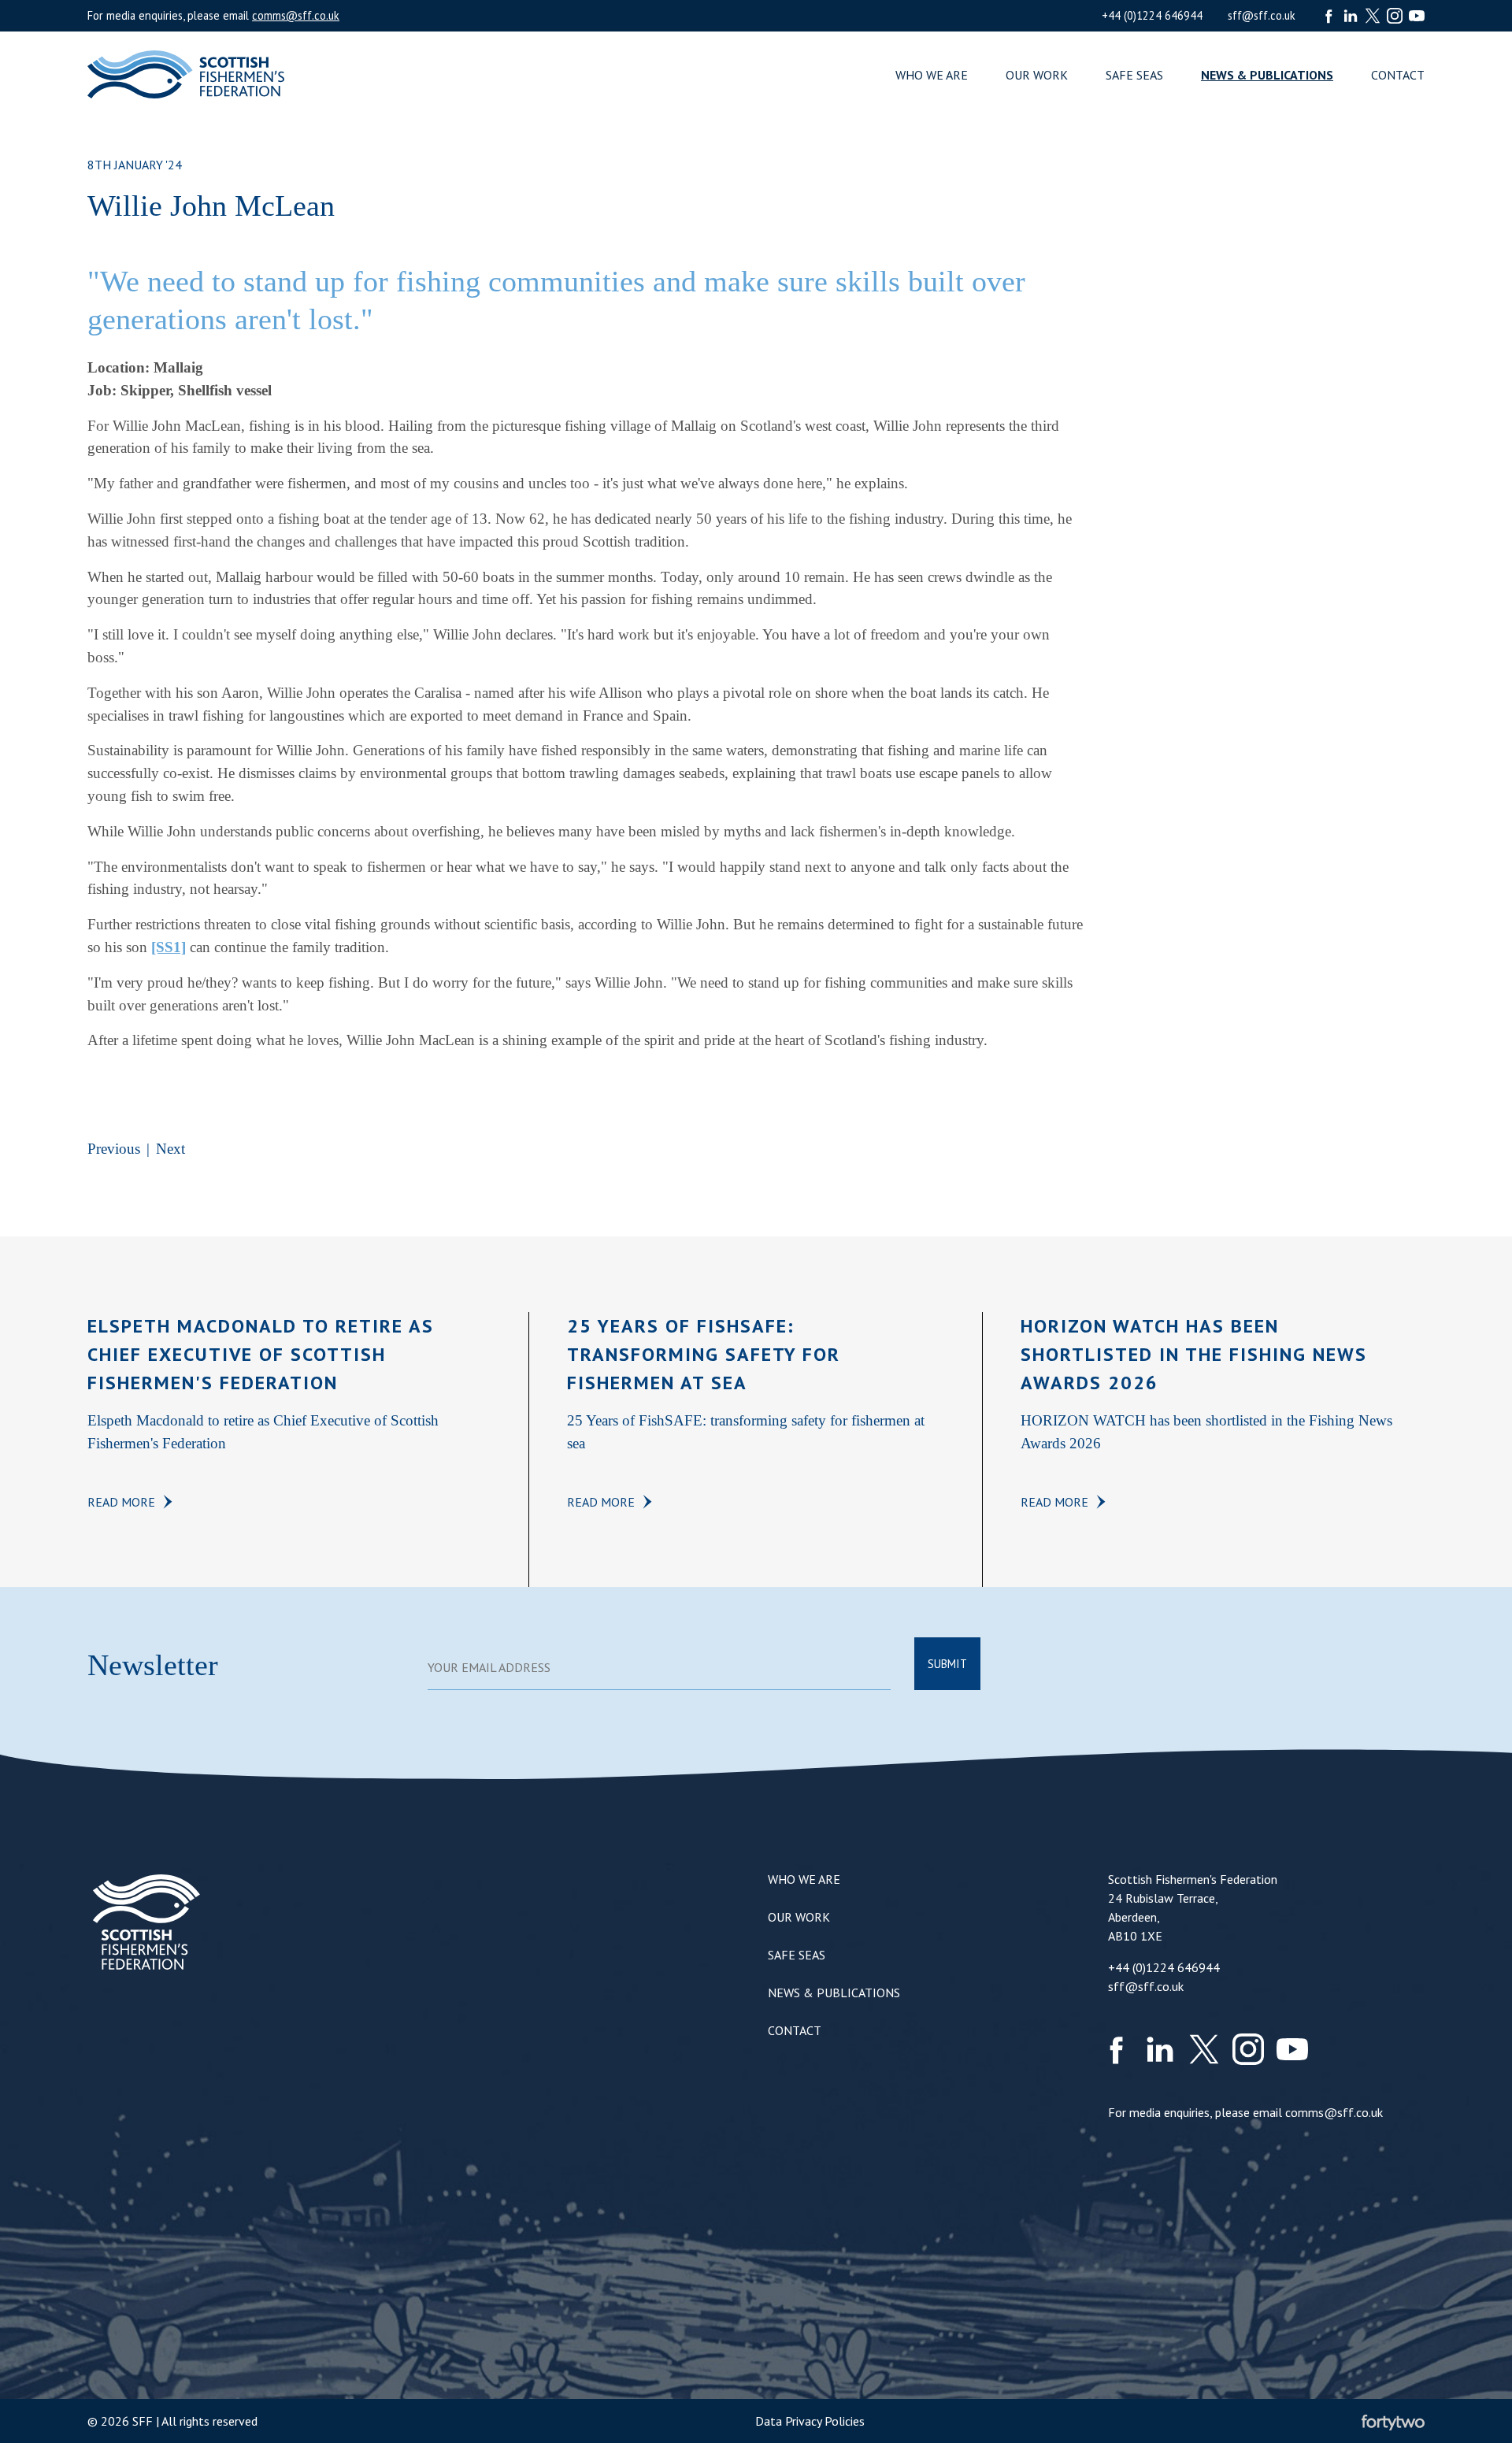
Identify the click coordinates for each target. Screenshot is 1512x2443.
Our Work (1037, 75)
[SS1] (169, 947)
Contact (1398, 75)
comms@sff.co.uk (296, 15)
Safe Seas (1134, 75)
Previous (114, 1149)
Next (170, 1149)
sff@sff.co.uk (1262, 15)
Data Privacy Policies (810, 2421)
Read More (121, 1502)
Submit (947, 1664)
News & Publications (1267, 75)
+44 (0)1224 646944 (1152, 15)
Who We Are (932, 75)
